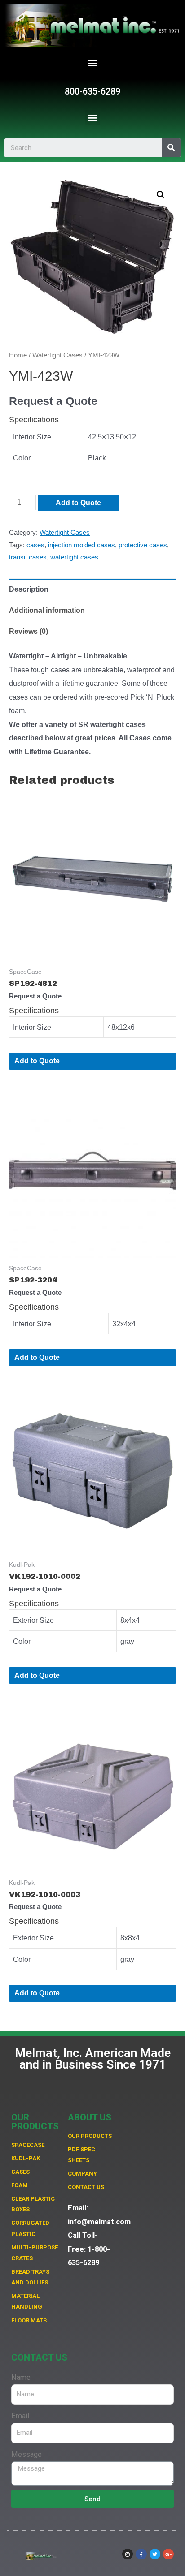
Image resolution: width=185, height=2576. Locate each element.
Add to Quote (78, 503)
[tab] (92, 589)
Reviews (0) (29, 631)
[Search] (171, 148)
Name (21, 2377)
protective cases (143, 545)
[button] (93, 63)
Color (22, 458)
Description (29, 589)
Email (20, 2416)
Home (18, 355)
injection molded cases (81, 545)
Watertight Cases (57, 355)
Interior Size (32, 437)
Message (26, 2454)
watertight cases (74, 557)
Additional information (47, 610)
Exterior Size (33, 1620)
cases (35, 545)
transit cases (28, 557)
